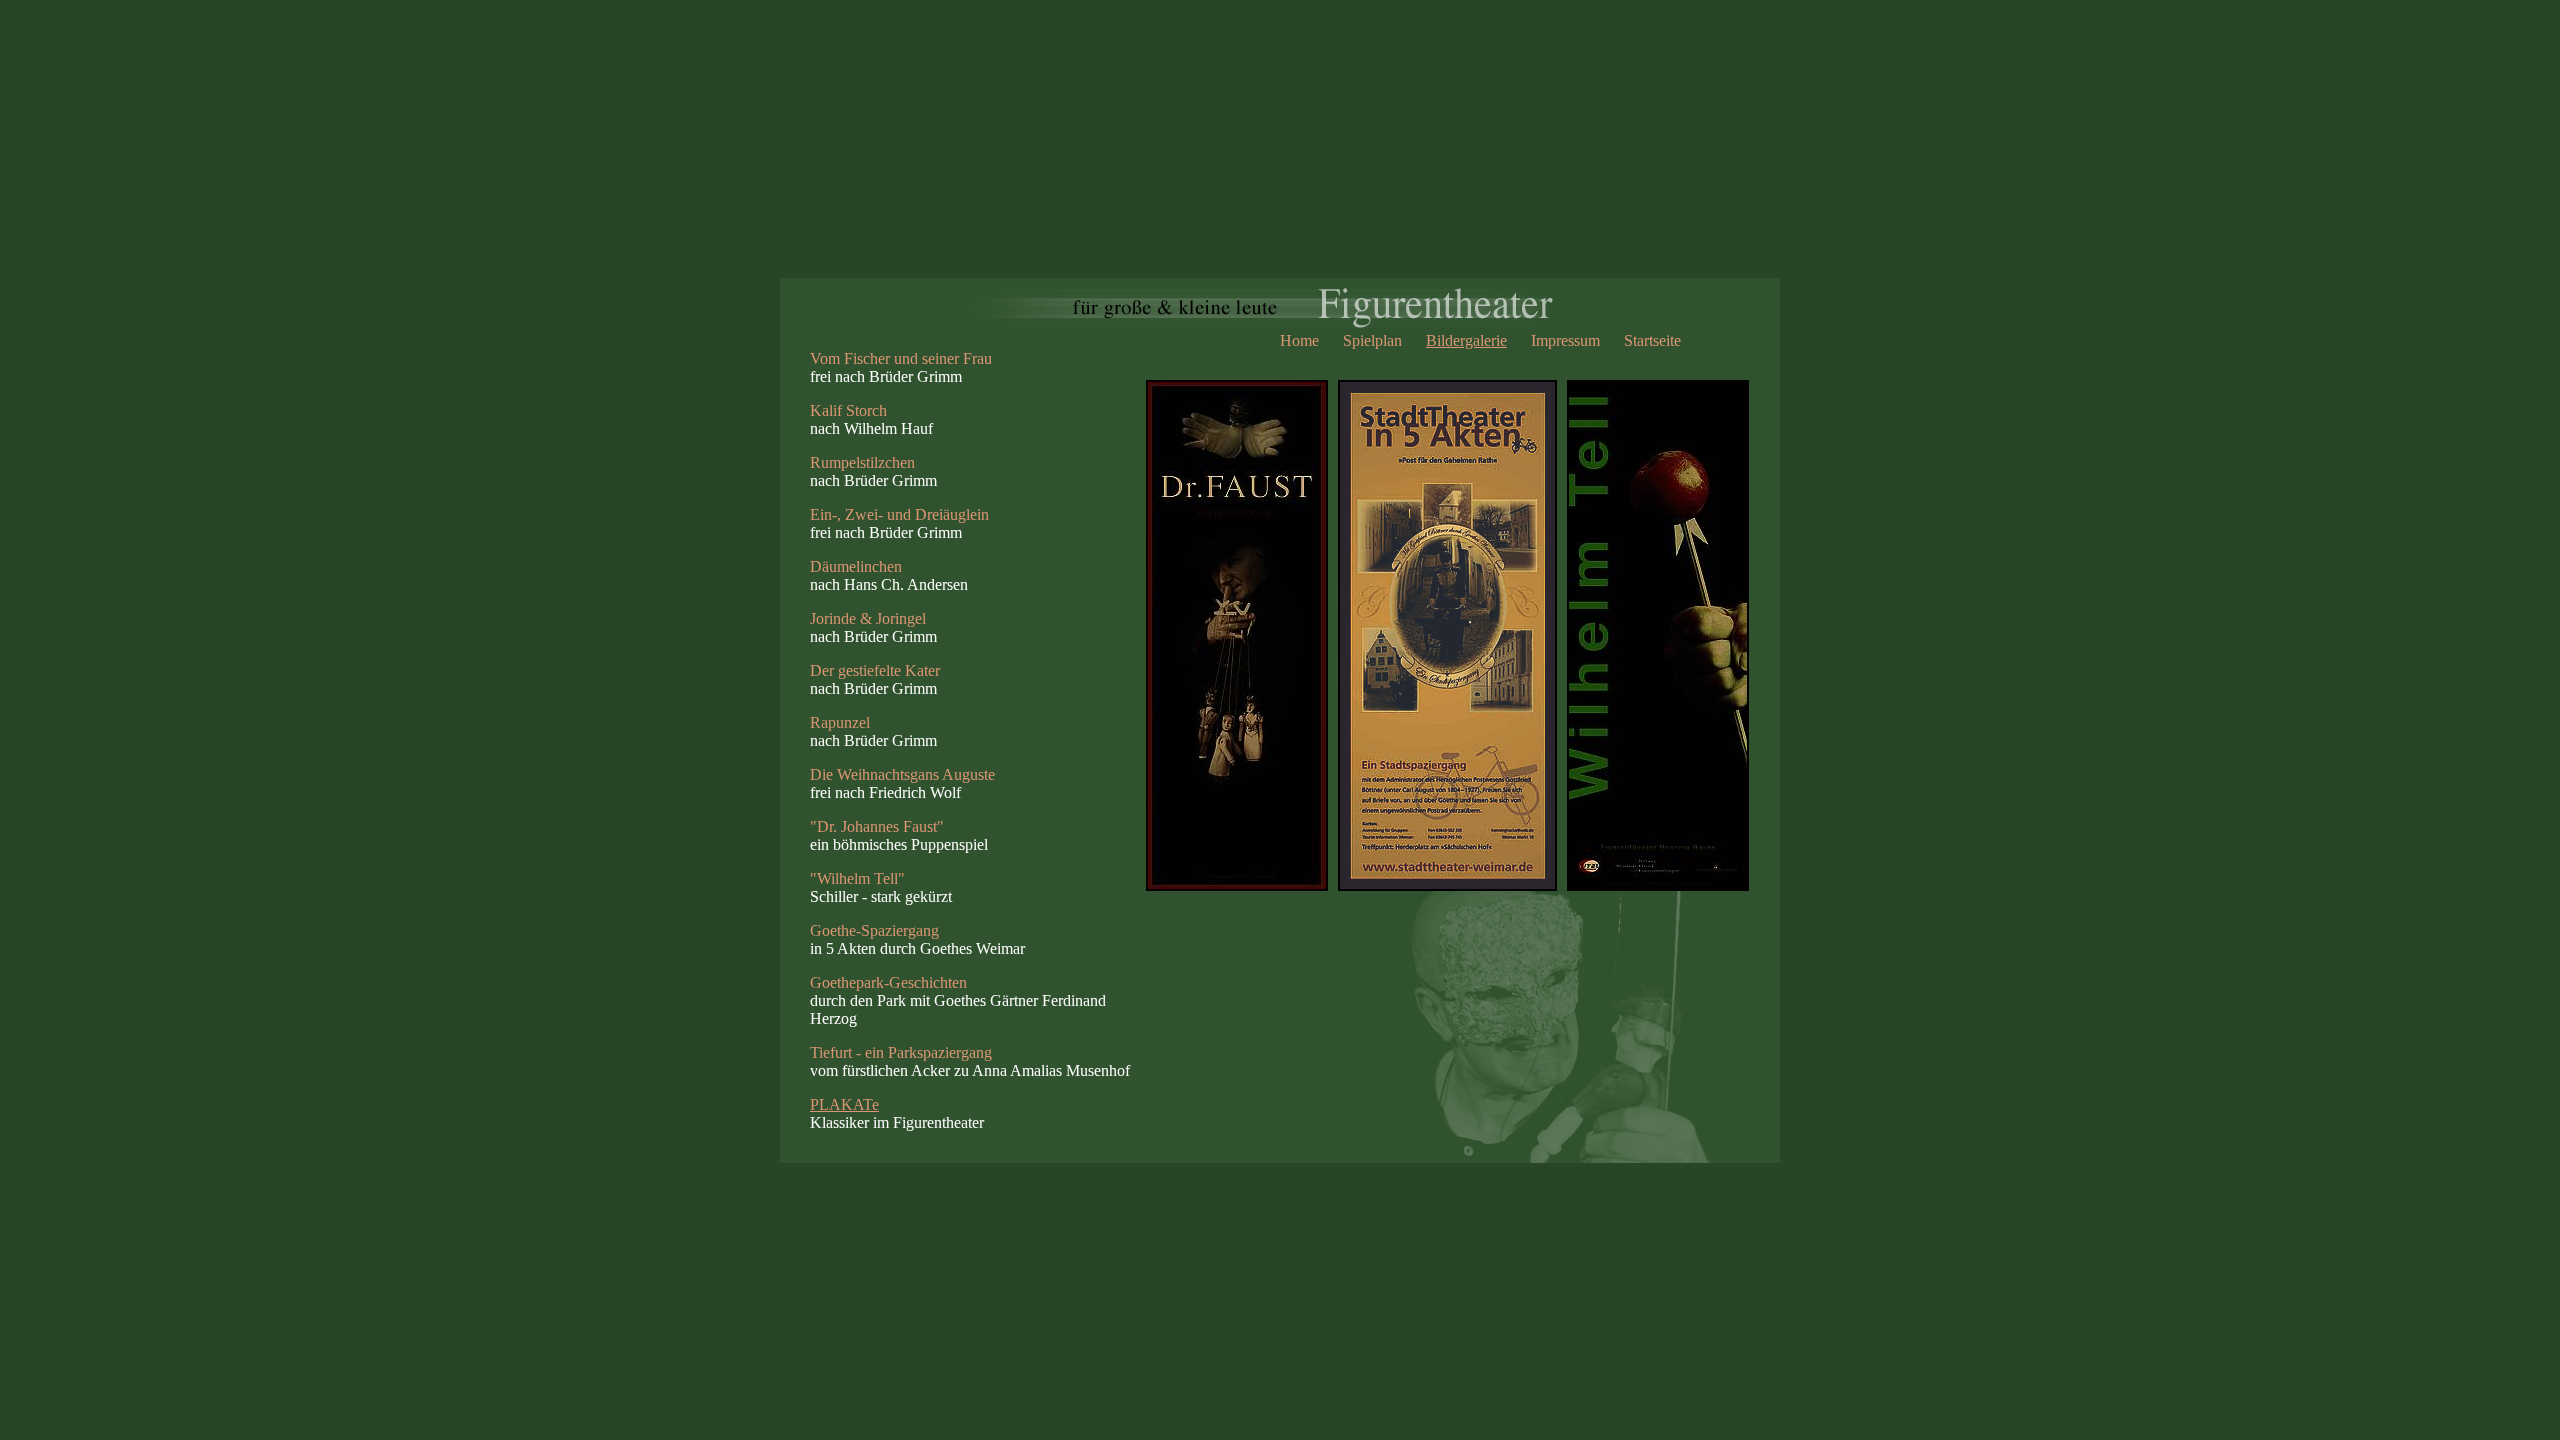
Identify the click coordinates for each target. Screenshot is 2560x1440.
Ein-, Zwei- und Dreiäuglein (899, 514)
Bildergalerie (1466, 340)
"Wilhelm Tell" (857, 878)
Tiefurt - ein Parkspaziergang (901, 1052)
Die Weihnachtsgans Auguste (902, 774)
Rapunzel (840, 722)
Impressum (1565, 340)
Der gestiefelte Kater (875, 670)
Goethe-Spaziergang (874, 930)
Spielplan (1372, 340)
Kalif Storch (848, 410)
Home (1299, 340)
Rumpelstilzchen (862, 462)
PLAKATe (844, 1104)
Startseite (1652, 340)
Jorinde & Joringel (868, 618)
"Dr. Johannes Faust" (877, 826)
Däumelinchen (856, 566)
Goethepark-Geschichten (888, 982)
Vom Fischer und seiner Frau (901, 358)
